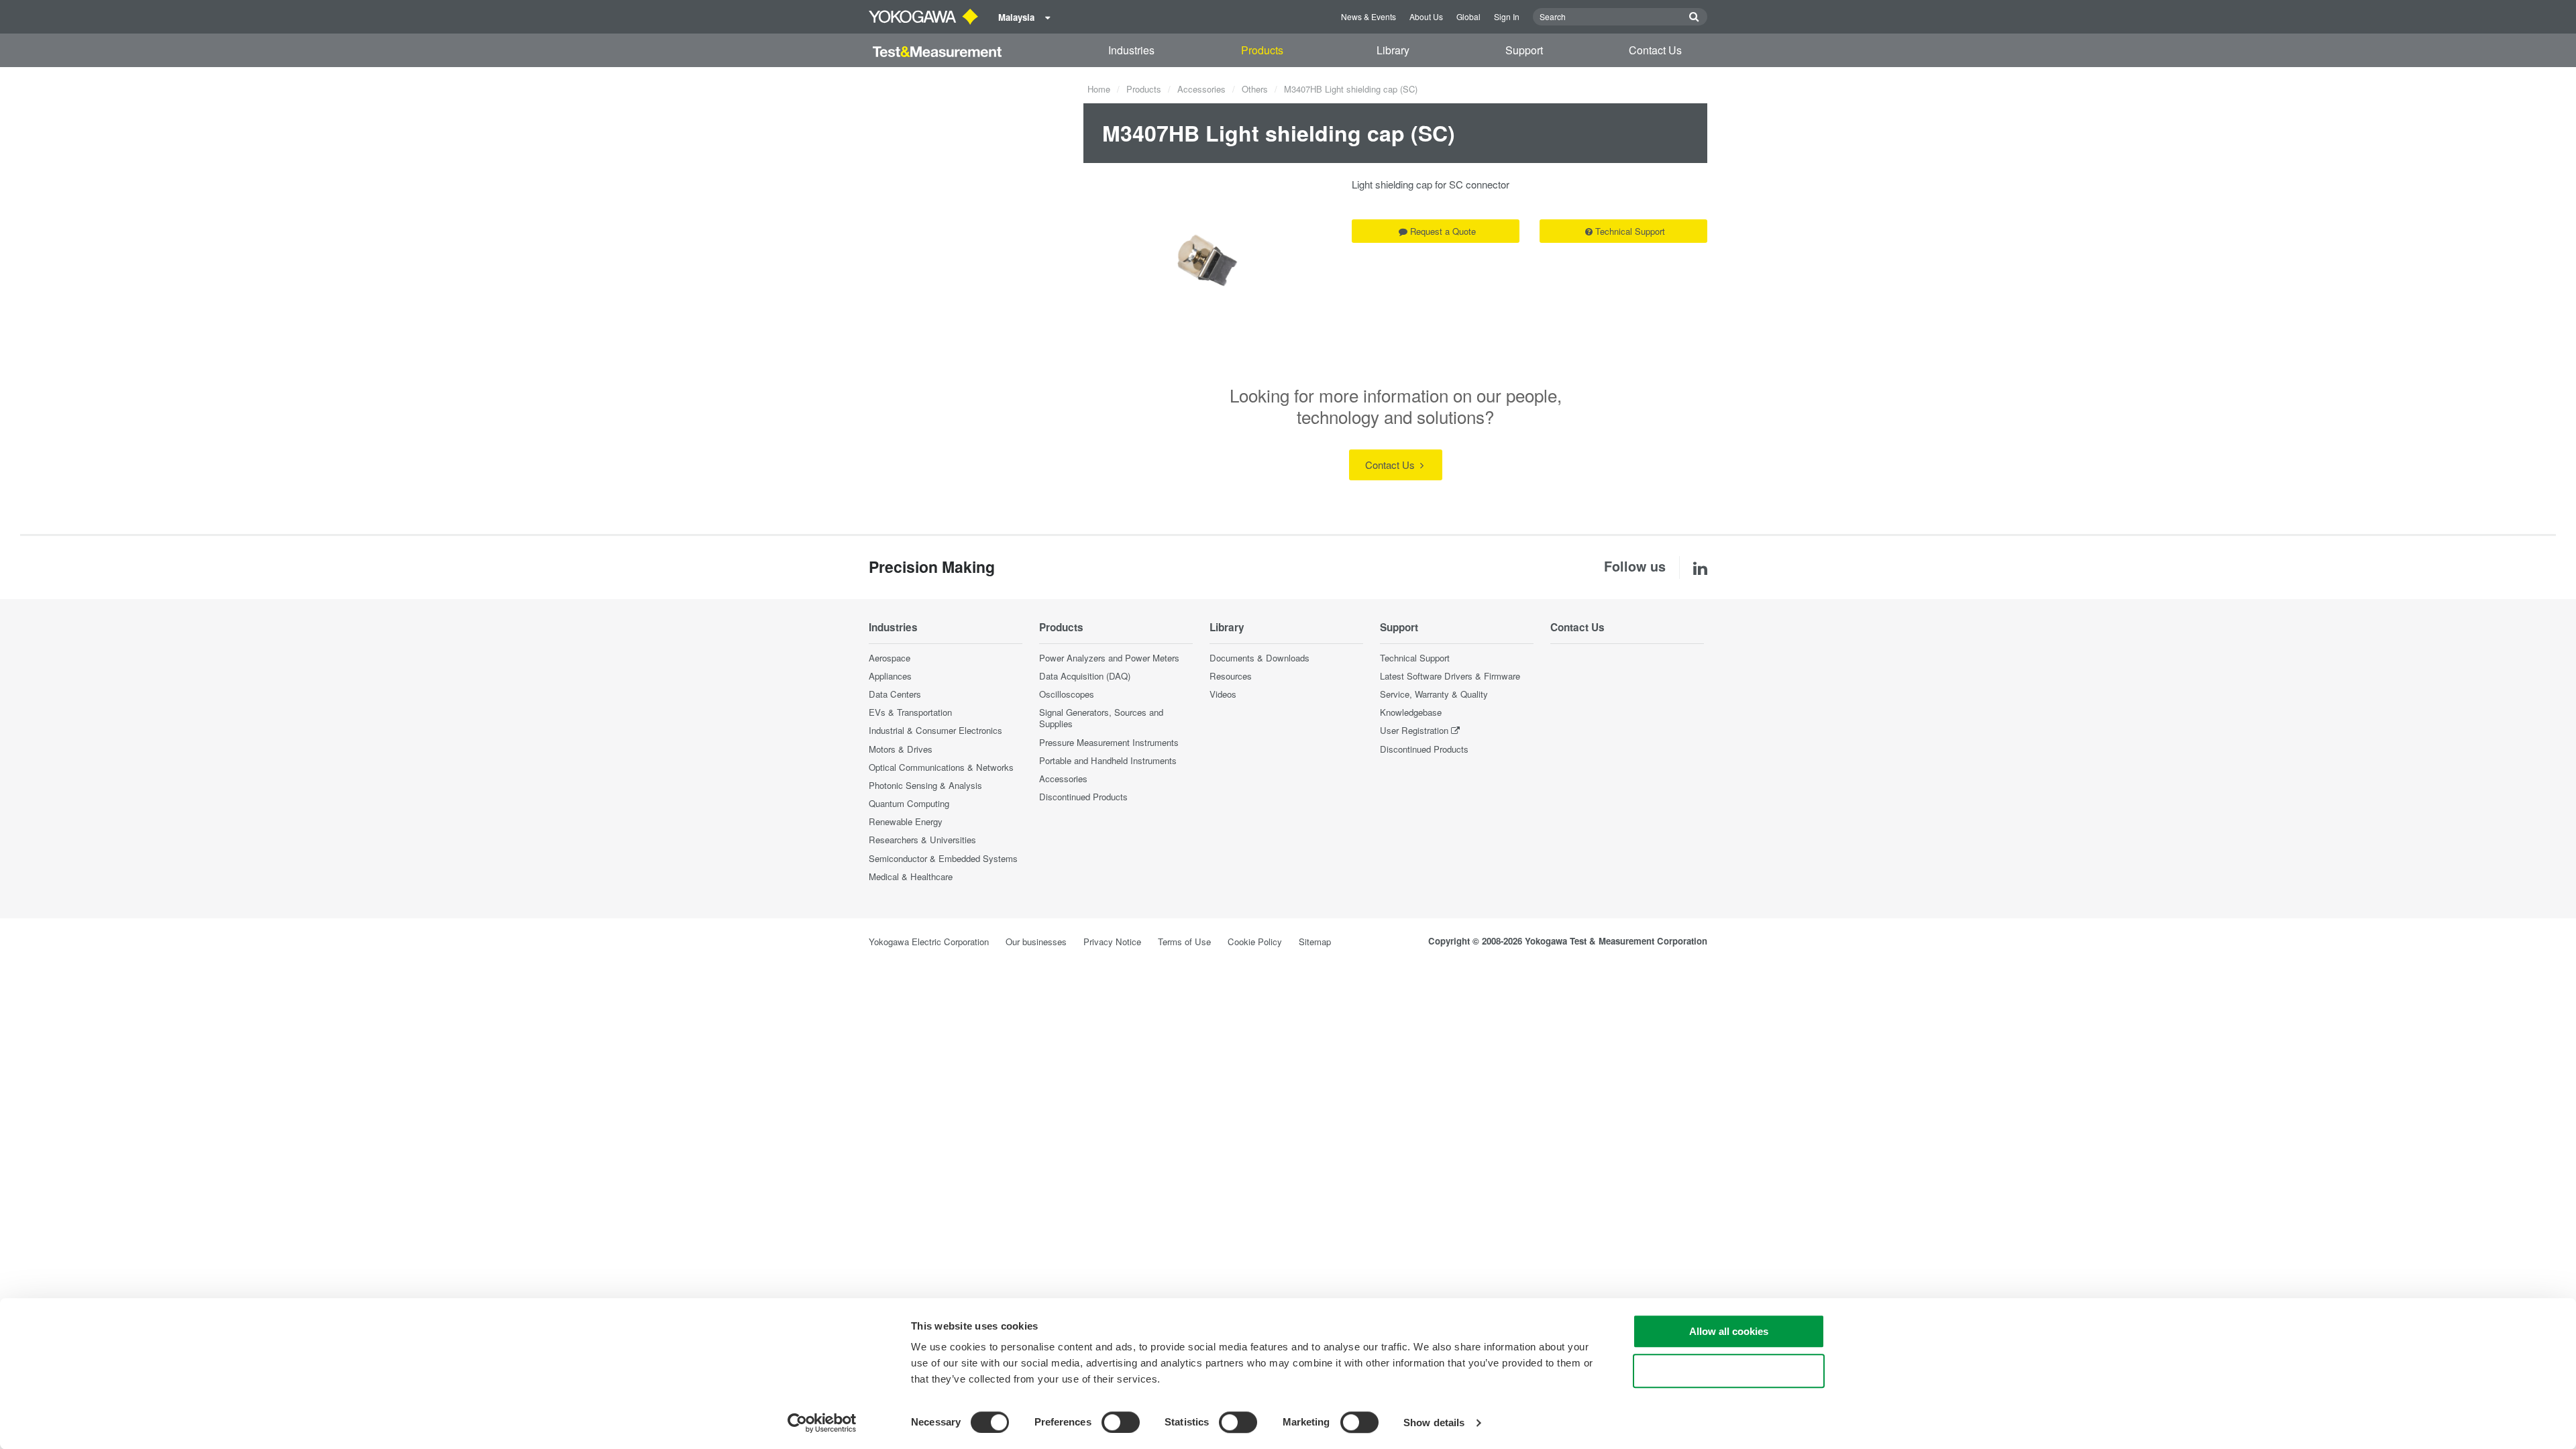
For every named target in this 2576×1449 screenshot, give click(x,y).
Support (1524, 50)
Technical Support (1630, 231)
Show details (1434, 1423)
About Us (1426, 16)
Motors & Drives (901, 749)
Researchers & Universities (922, 840)
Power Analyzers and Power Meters (1109, 658)
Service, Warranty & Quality (1434, 694)
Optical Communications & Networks (941, 767)
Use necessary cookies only (1729, 1371)
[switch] (1121, 1422)
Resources (1231, 676)
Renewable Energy (906, 821)
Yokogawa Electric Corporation (929, 942)
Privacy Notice (1112, 942)
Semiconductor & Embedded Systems (943, 858)
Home (1099, 89)
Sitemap (1315, 942)
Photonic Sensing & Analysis (925, 785)
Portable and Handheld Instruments (1108, 760)
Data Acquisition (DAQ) (1085, 676)
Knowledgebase (1411, 712)
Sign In (1507, 16)
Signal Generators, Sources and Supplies (1101, 718)
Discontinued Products (1083, 797)
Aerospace (890, 658)
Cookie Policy (1255, 942)
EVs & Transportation (910, 712)
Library (1393, 50)
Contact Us (1655, 50)
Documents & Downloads (1259, 658)
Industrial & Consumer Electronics (935, 730)
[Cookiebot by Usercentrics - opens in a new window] (822, 1423)
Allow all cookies (1729, 1331)
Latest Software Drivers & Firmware (1450, 676)
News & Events (1368, 16)
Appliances (890, 676)
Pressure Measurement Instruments (1109, 742)
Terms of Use (1184, 942)
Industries (1131, 50)
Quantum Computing (909, 803)
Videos (1223, 694)
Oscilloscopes (1067, 694)
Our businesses (1036, 942)
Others (1255, 89)
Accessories (1201, 89)
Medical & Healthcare (911, 876)
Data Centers (895, 694)
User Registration (1414, 730)
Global (1468, 16)
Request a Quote (1443, 231)
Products (1262, 50)
